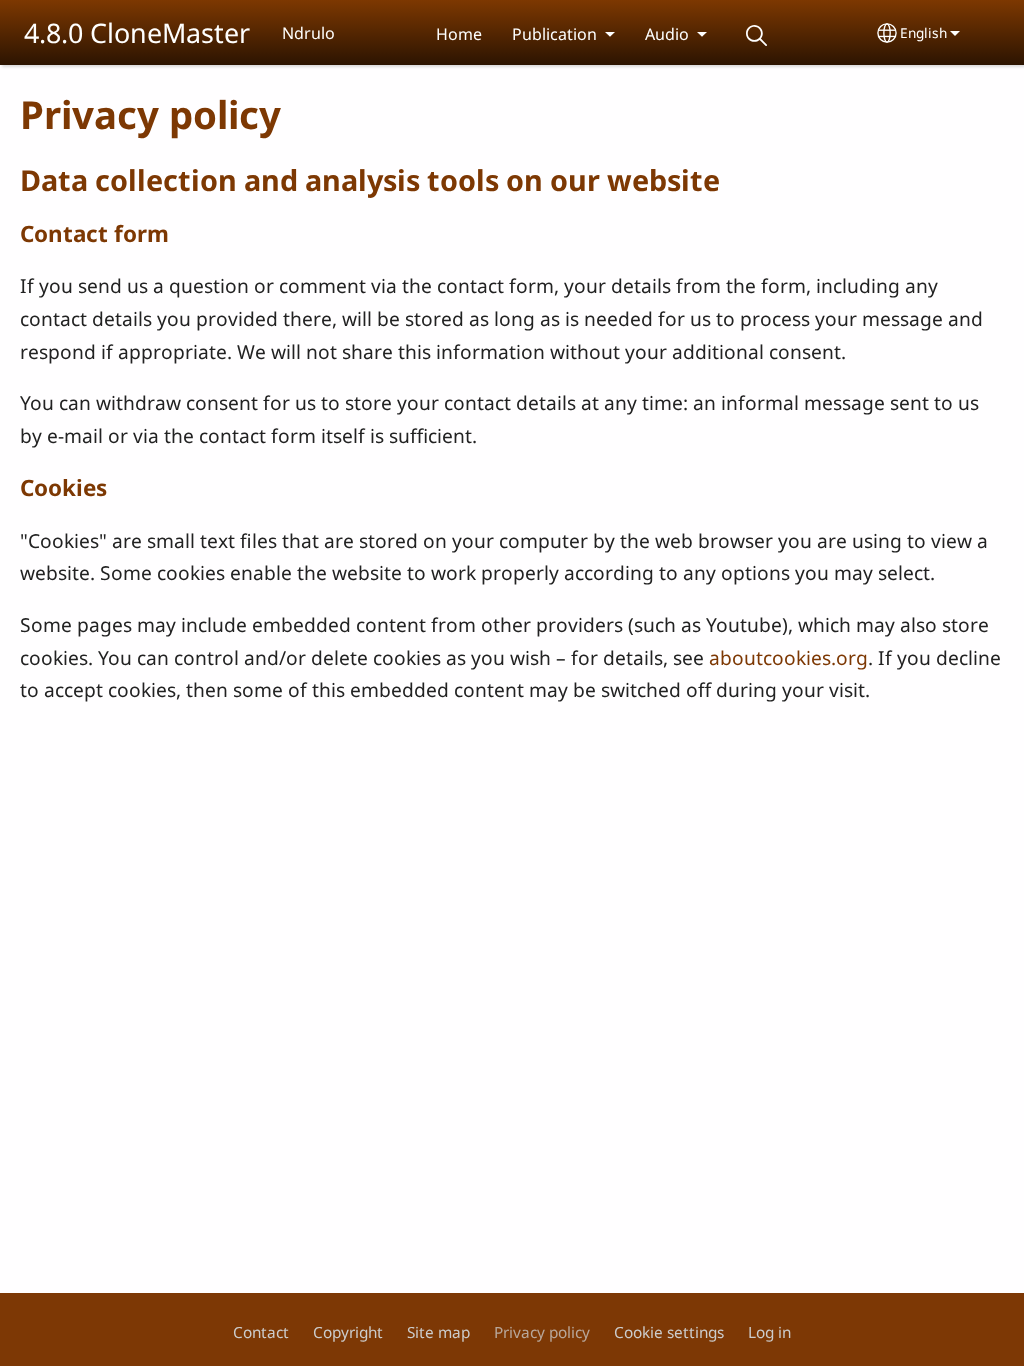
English (923, 32)
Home (459, 34)
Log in (769, 1332)
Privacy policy (542, 1332)
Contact (261, 1332)
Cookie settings (669, 1332)
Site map (438, 1332)
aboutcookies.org (788, 657)
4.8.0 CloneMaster (137, 32)
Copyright (348, 1332)
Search (757, 35)
